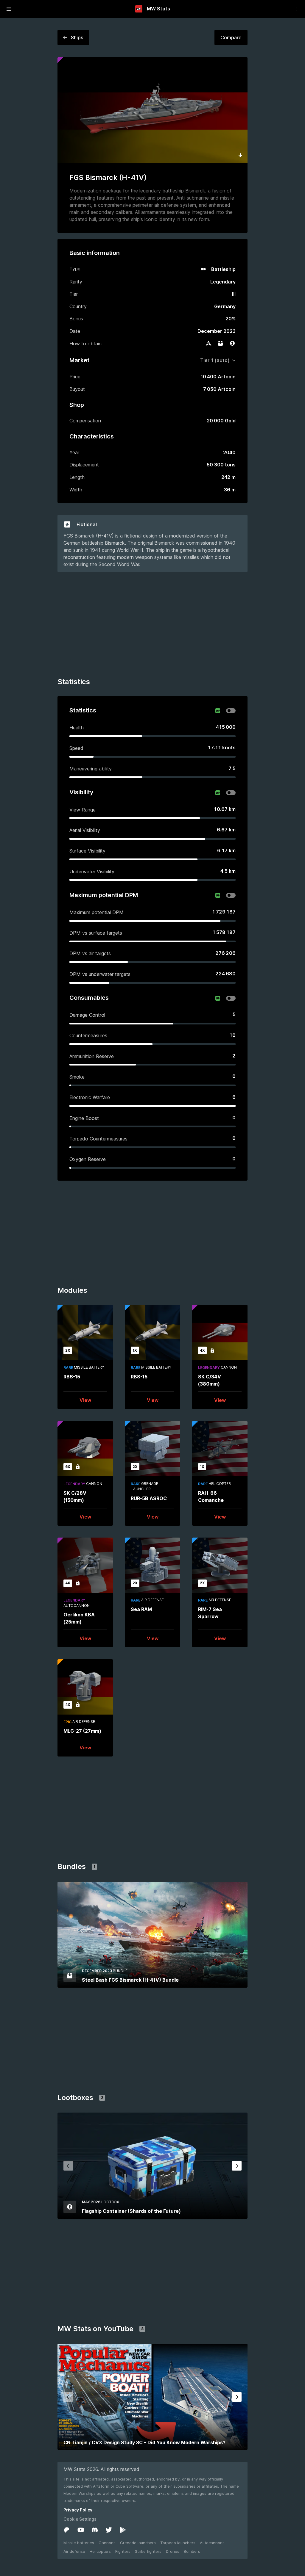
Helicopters (100, 2551)
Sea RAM (141, 1609)
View (85, 1400)
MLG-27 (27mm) (82, 1731)
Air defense (74, 2551)
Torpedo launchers (178, 2543)
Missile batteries (79, 2543)
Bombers (192, 2551)
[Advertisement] (152, 626)
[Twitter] (109, 2530)
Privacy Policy (78, 2510)
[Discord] (95, 2530)
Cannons (107, 2543)
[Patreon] (67, 2530)
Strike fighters (148, 2551)
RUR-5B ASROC (149, 1498)
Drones (173, 2551)
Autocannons (212, 2543)
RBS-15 (72, 1377)
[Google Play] (123, 2530)
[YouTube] (81, 2530)
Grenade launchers (138, 2543)
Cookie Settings (80, 2519)
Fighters (123, 2551)
